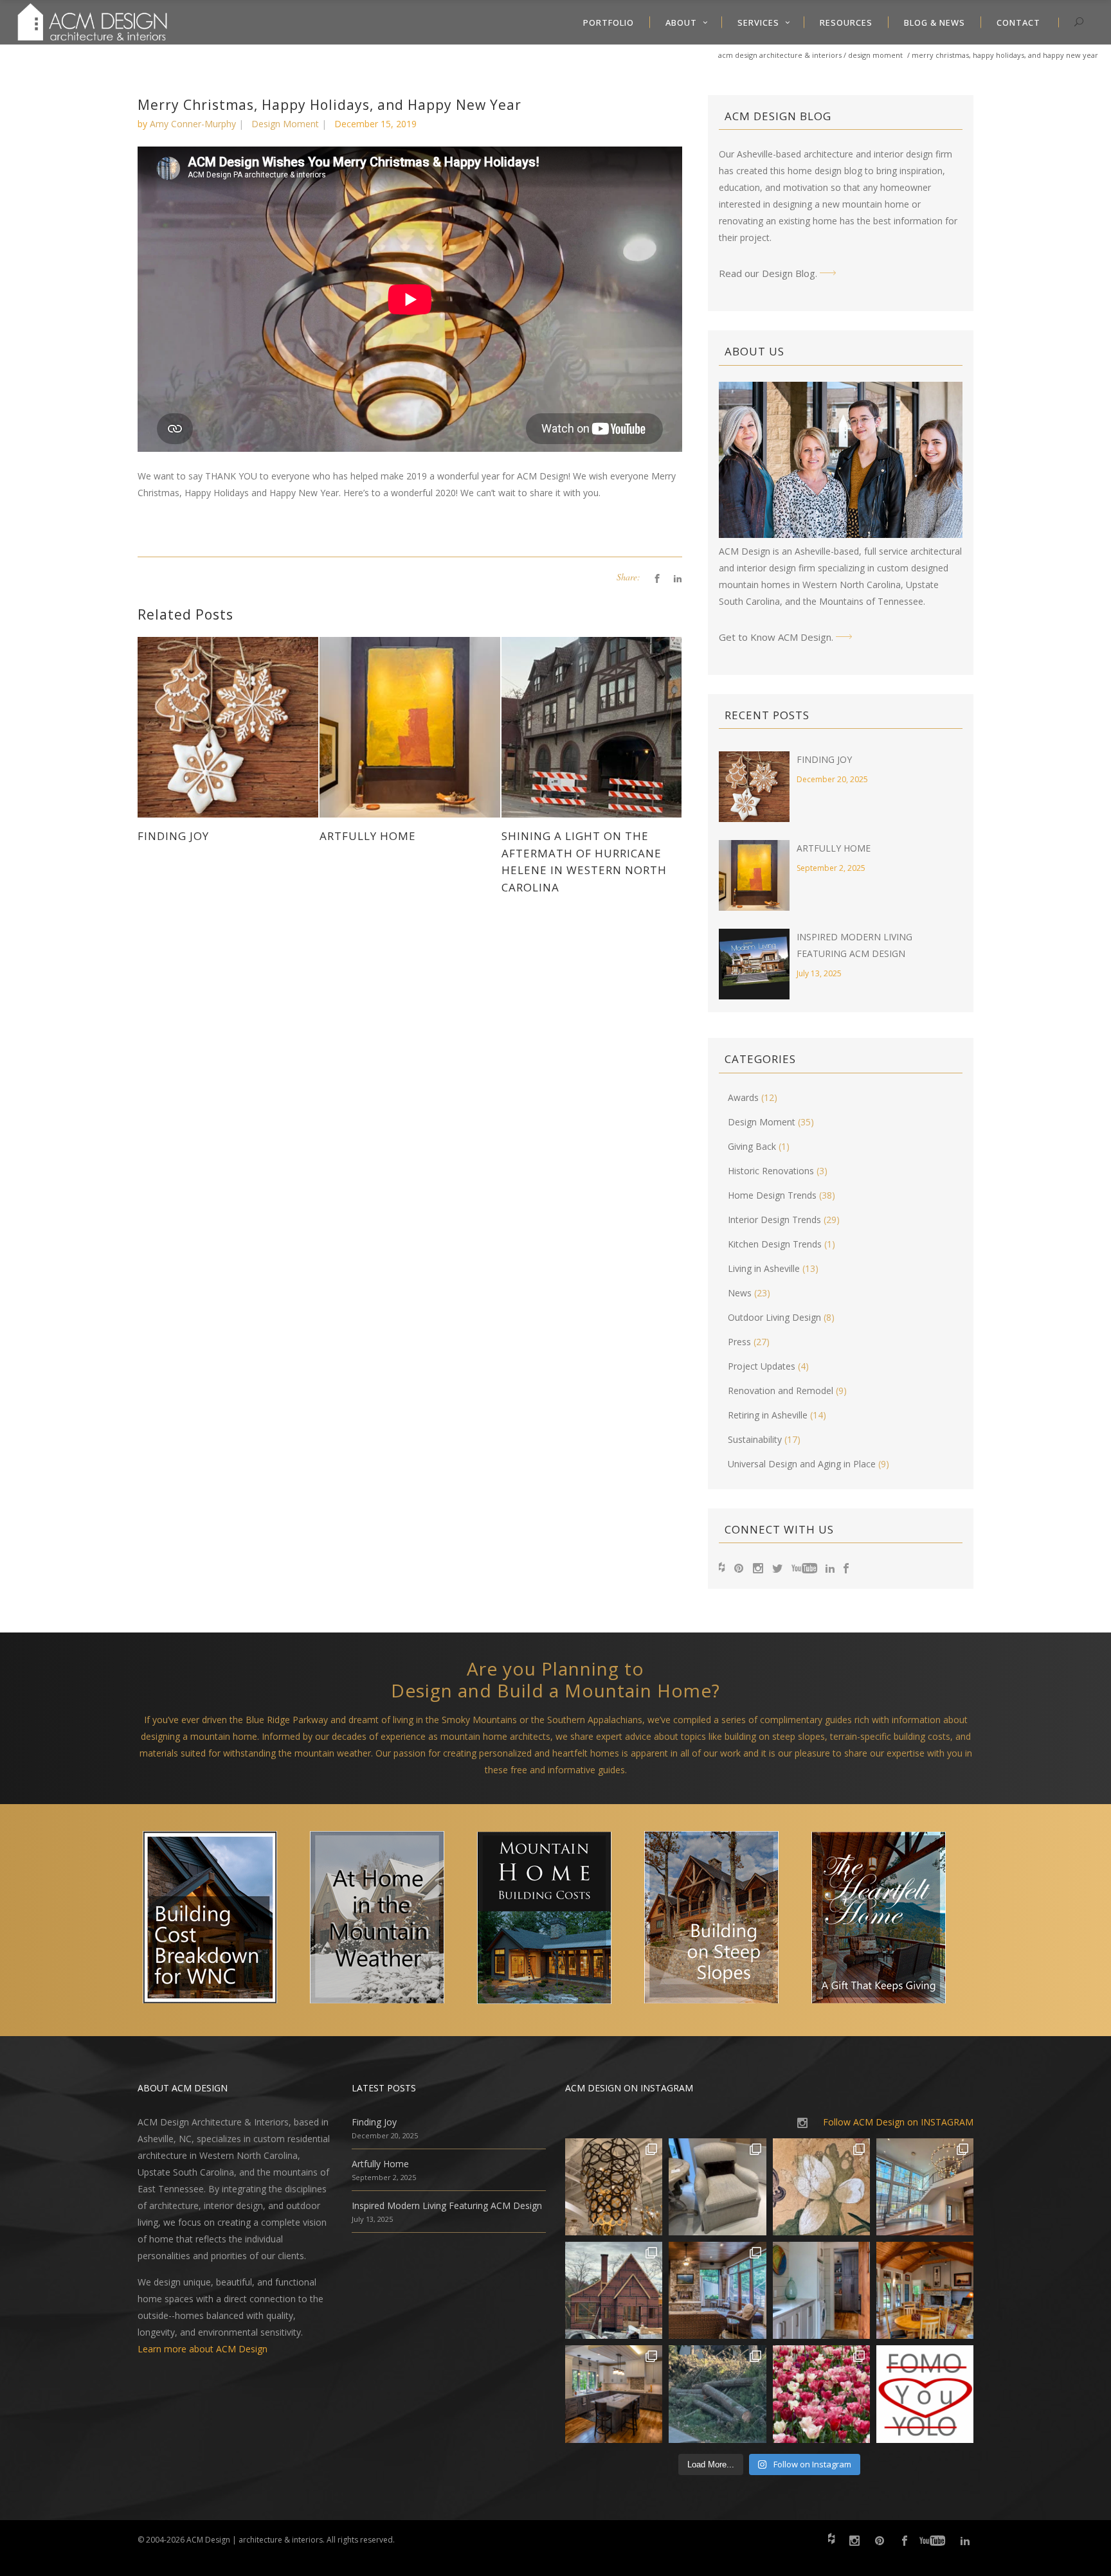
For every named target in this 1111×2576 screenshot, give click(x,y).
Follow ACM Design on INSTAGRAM (898, 2122)
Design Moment (875, 55)
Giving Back (752, 1146)
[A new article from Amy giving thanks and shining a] (717, 2394)
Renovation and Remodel (781, 1391)
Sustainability (755, 1439)
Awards (743, 1097)
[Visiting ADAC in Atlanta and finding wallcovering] (821, 2187)
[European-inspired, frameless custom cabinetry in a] (614, 2394)
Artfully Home (834, 848)
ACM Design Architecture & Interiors (780, 55)
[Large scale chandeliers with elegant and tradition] (925, 2187)
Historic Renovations (771, 1171)
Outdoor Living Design (774, 1317)
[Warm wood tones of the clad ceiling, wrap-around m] (925, 2290)
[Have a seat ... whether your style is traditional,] (717, 2187)
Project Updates (762, 1366)
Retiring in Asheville (768, 1415)
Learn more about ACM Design (203, 2349)
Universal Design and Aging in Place (802, 1464)
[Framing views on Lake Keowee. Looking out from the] (614, 2290)
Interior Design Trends (774, 1220)
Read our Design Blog (767, 273)
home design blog (825, 171)
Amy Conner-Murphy (193, 124)
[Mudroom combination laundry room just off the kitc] (821, 2290)
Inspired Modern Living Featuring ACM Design (447, 2205)
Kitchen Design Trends (775, 1244)
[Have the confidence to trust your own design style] (925, 2394)
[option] (221, 1920)
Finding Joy (824, 759)
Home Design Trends (772, 1195)
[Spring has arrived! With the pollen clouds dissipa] (717, 2290)
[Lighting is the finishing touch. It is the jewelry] (614, 2187)
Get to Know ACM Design (775, 637)
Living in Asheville (764, 1268)
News (740, 1293)
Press (739, 1342)
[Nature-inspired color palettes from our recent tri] (821, 2394)
